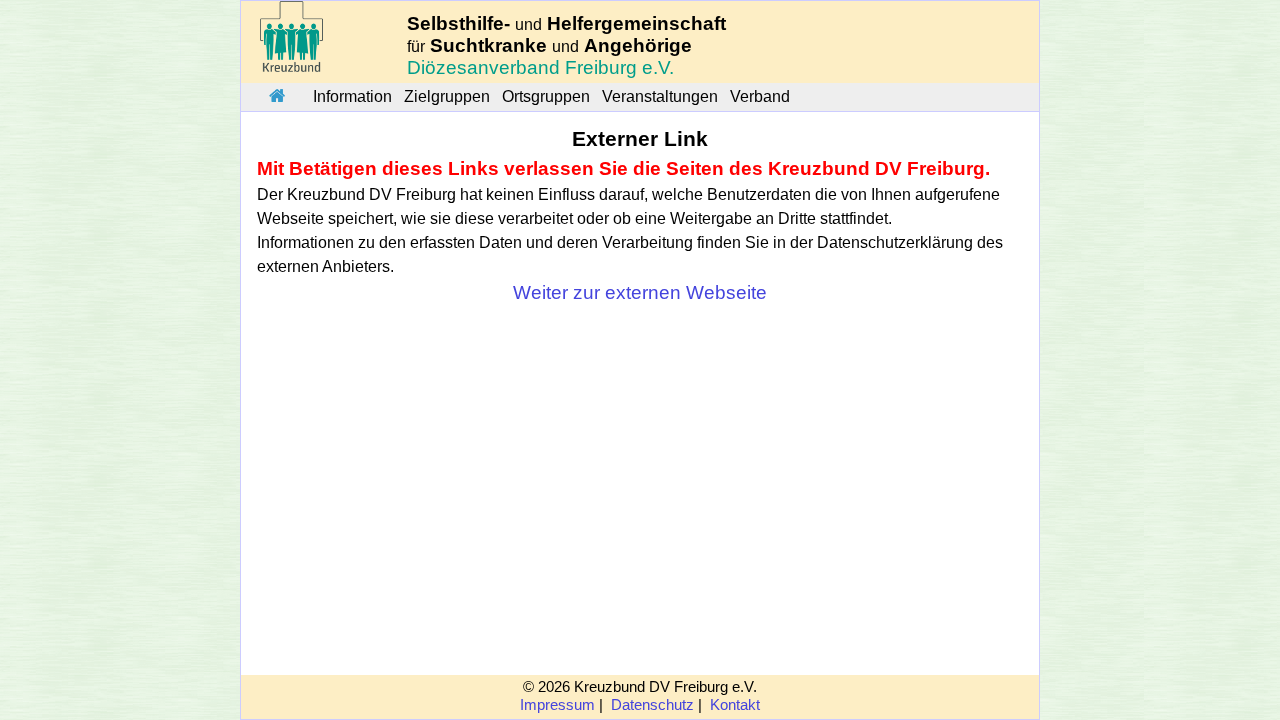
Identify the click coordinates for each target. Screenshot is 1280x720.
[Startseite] (277, 97)
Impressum (557, 705)
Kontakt (735, 705)
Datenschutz (652, 705)
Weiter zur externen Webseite (640, 292)
